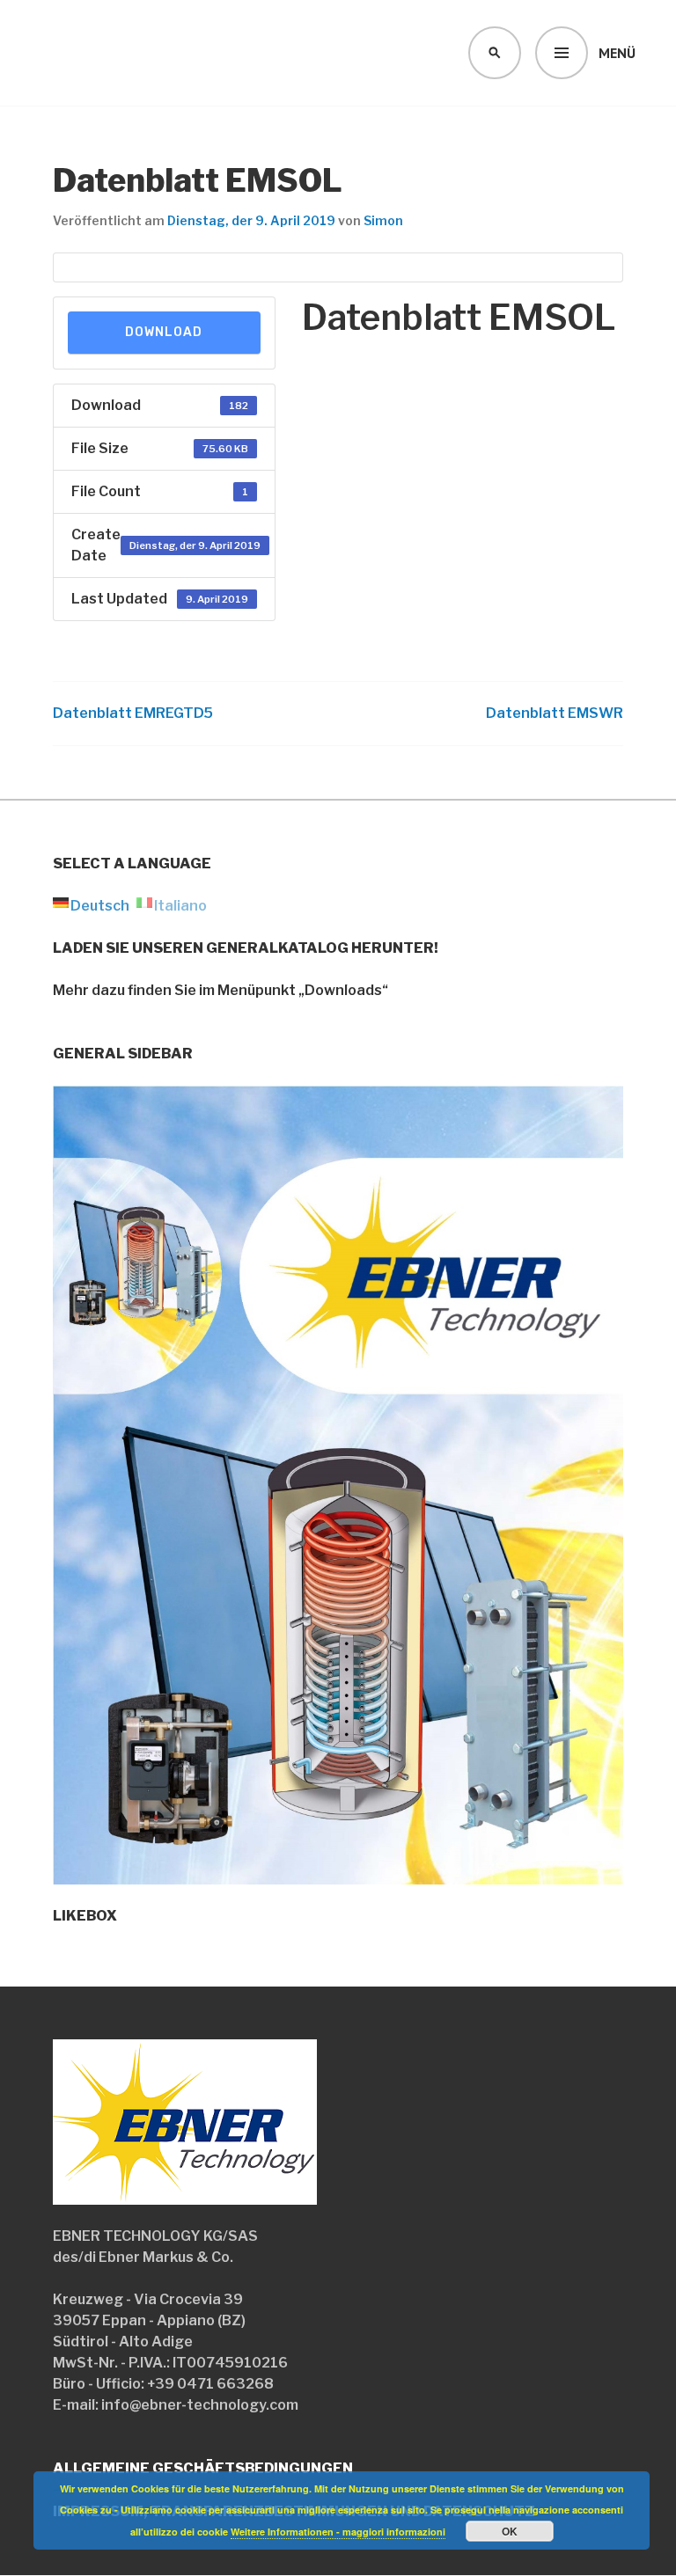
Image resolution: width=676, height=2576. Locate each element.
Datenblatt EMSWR (555, 713)
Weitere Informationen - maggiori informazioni (338, 2532)
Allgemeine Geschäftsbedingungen (203, 2468)
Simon (383, 220)
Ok (510, 2531)
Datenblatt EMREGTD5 (133, 713)
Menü (617, 53)
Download (164, 332)
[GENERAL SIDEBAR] (338, 1873)
